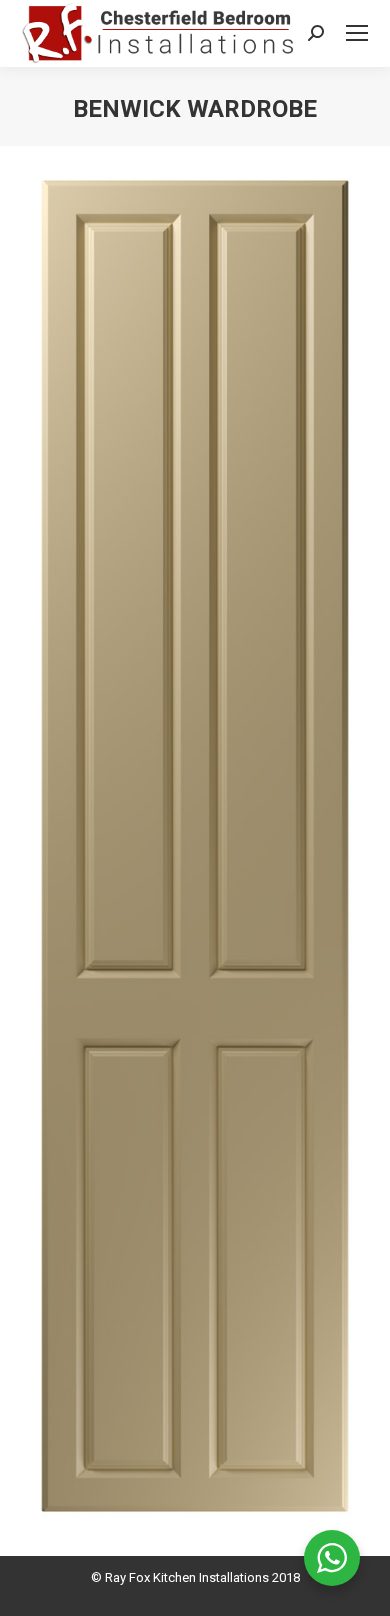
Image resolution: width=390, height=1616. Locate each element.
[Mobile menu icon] (357, 33)
